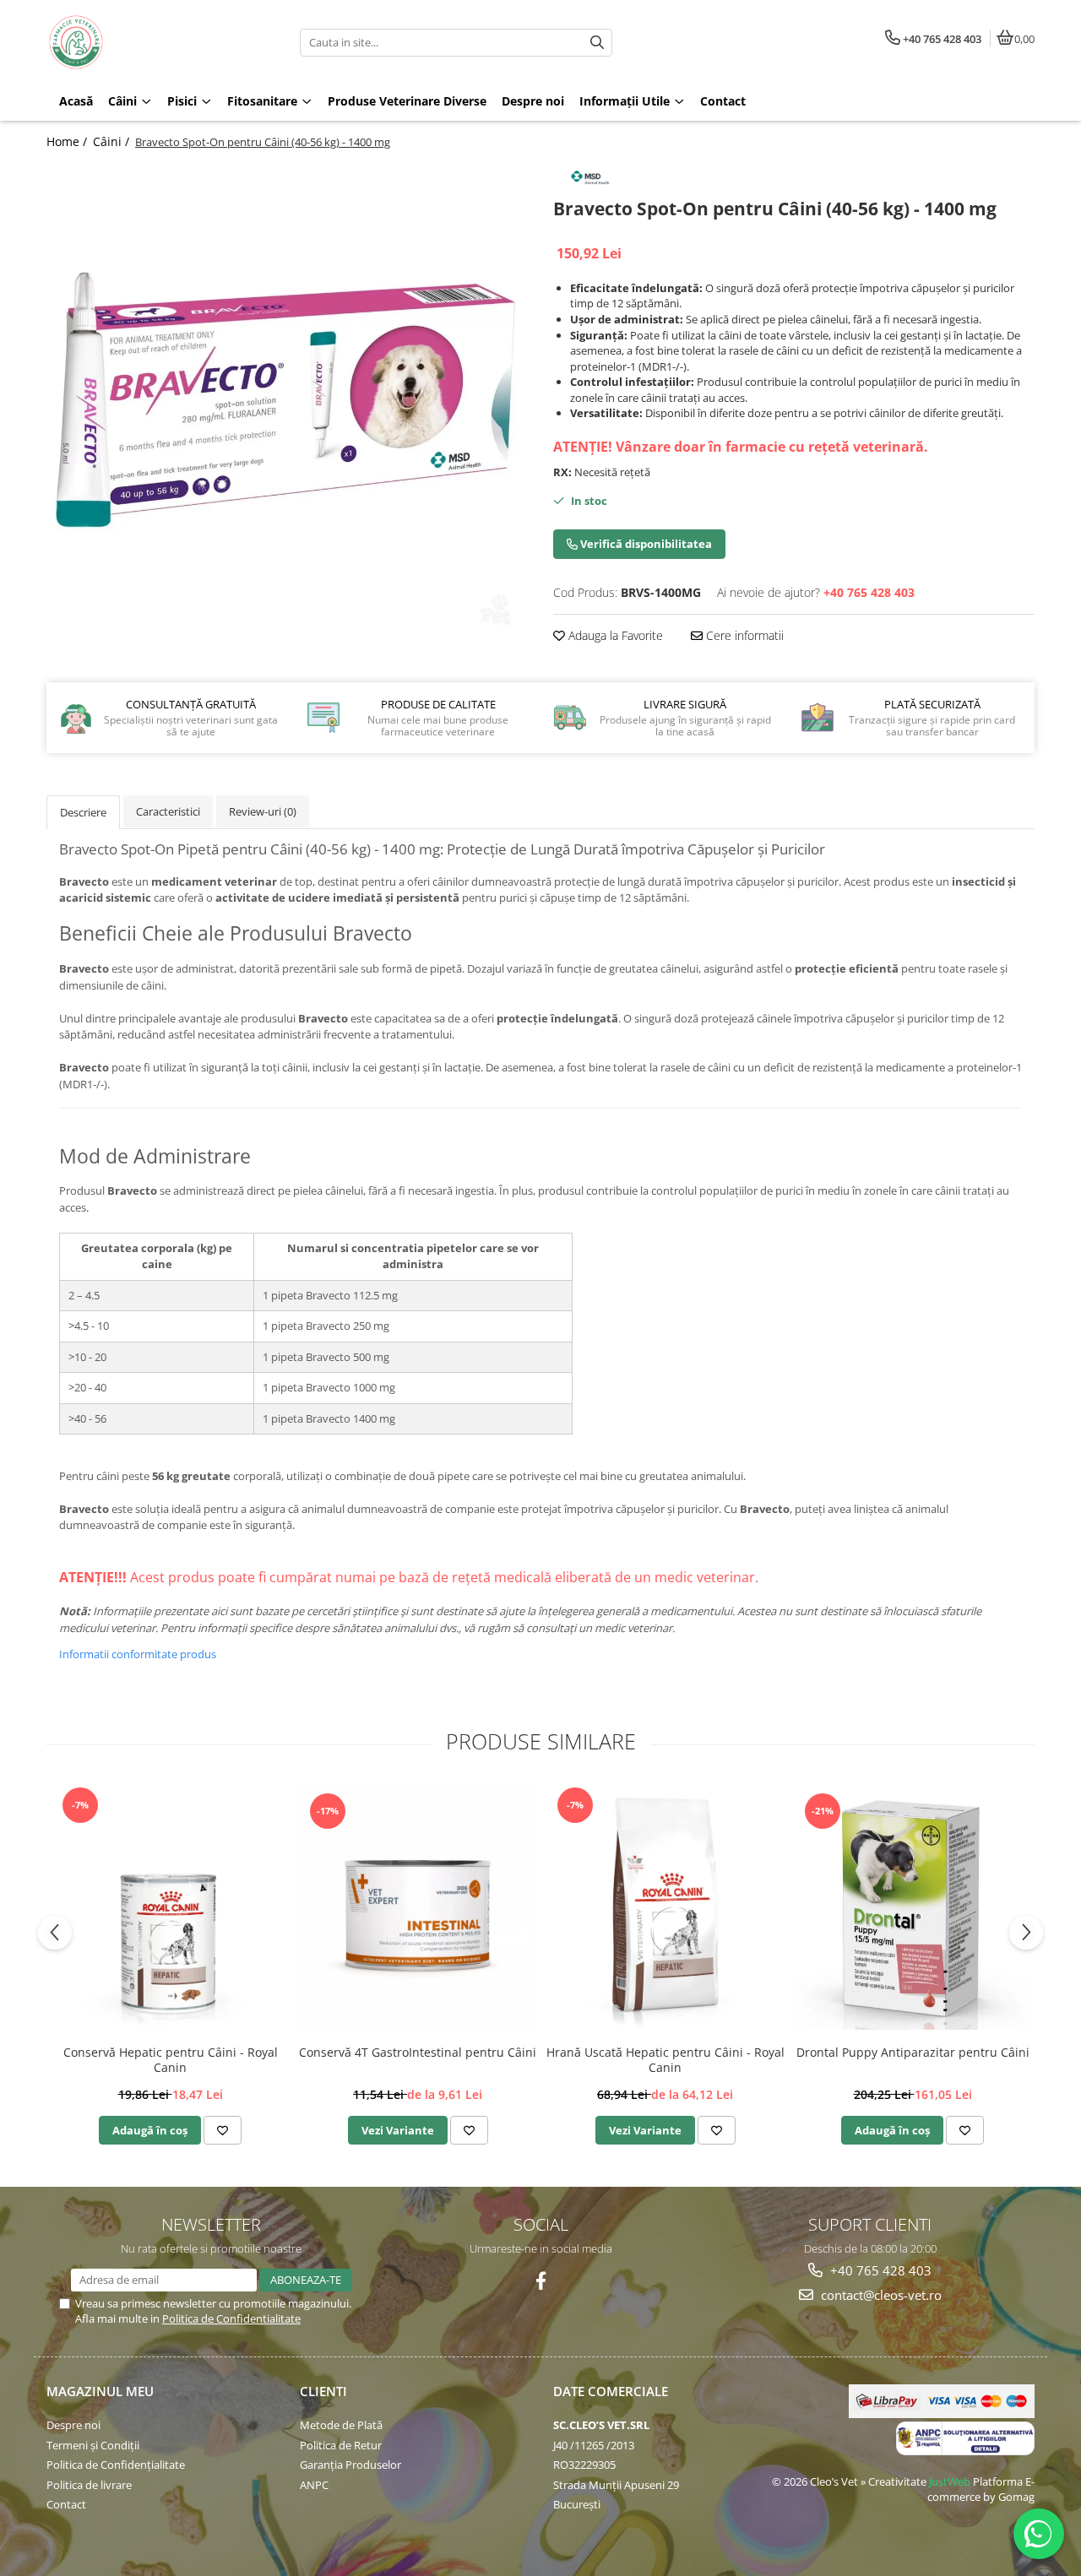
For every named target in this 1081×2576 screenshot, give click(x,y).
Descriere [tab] (83, 812)
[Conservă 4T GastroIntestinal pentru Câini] (418, 1909)
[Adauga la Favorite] (223, 2130)
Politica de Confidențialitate (116, 2465)
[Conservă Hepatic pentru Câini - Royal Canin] (170, 1910)
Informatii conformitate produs (138, 1654)
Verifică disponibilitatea (645, 544)
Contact (66, 2504)
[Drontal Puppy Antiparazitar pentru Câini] (913, 1909)
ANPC (314, 2485)
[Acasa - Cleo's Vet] (152, 42)
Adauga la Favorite (614, 635)
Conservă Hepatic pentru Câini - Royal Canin (171, 2060)
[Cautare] (597, 43)
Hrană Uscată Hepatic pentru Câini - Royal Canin (665, 2060)
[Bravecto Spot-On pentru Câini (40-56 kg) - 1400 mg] (287, 399)
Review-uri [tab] (263, 811)
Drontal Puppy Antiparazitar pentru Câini (913, 2053)
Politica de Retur (341, 2445)
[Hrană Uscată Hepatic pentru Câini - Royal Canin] (665, 1910)
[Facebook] (541, 2281)
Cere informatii (743, 635)
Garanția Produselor (350, 2465)
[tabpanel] (287, 399)
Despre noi (73, 2425)
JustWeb (950, 2481)
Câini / (113, 141)
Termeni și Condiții (93, 2445)
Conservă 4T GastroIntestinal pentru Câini (418, 2053)
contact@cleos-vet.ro (880, 2295)
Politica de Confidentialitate (231, 2318)
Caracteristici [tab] (168, 811)
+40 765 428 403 (879, 2270)
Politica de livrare (89, 2485)
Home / (68, 141)
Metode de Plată (341, 2425)
